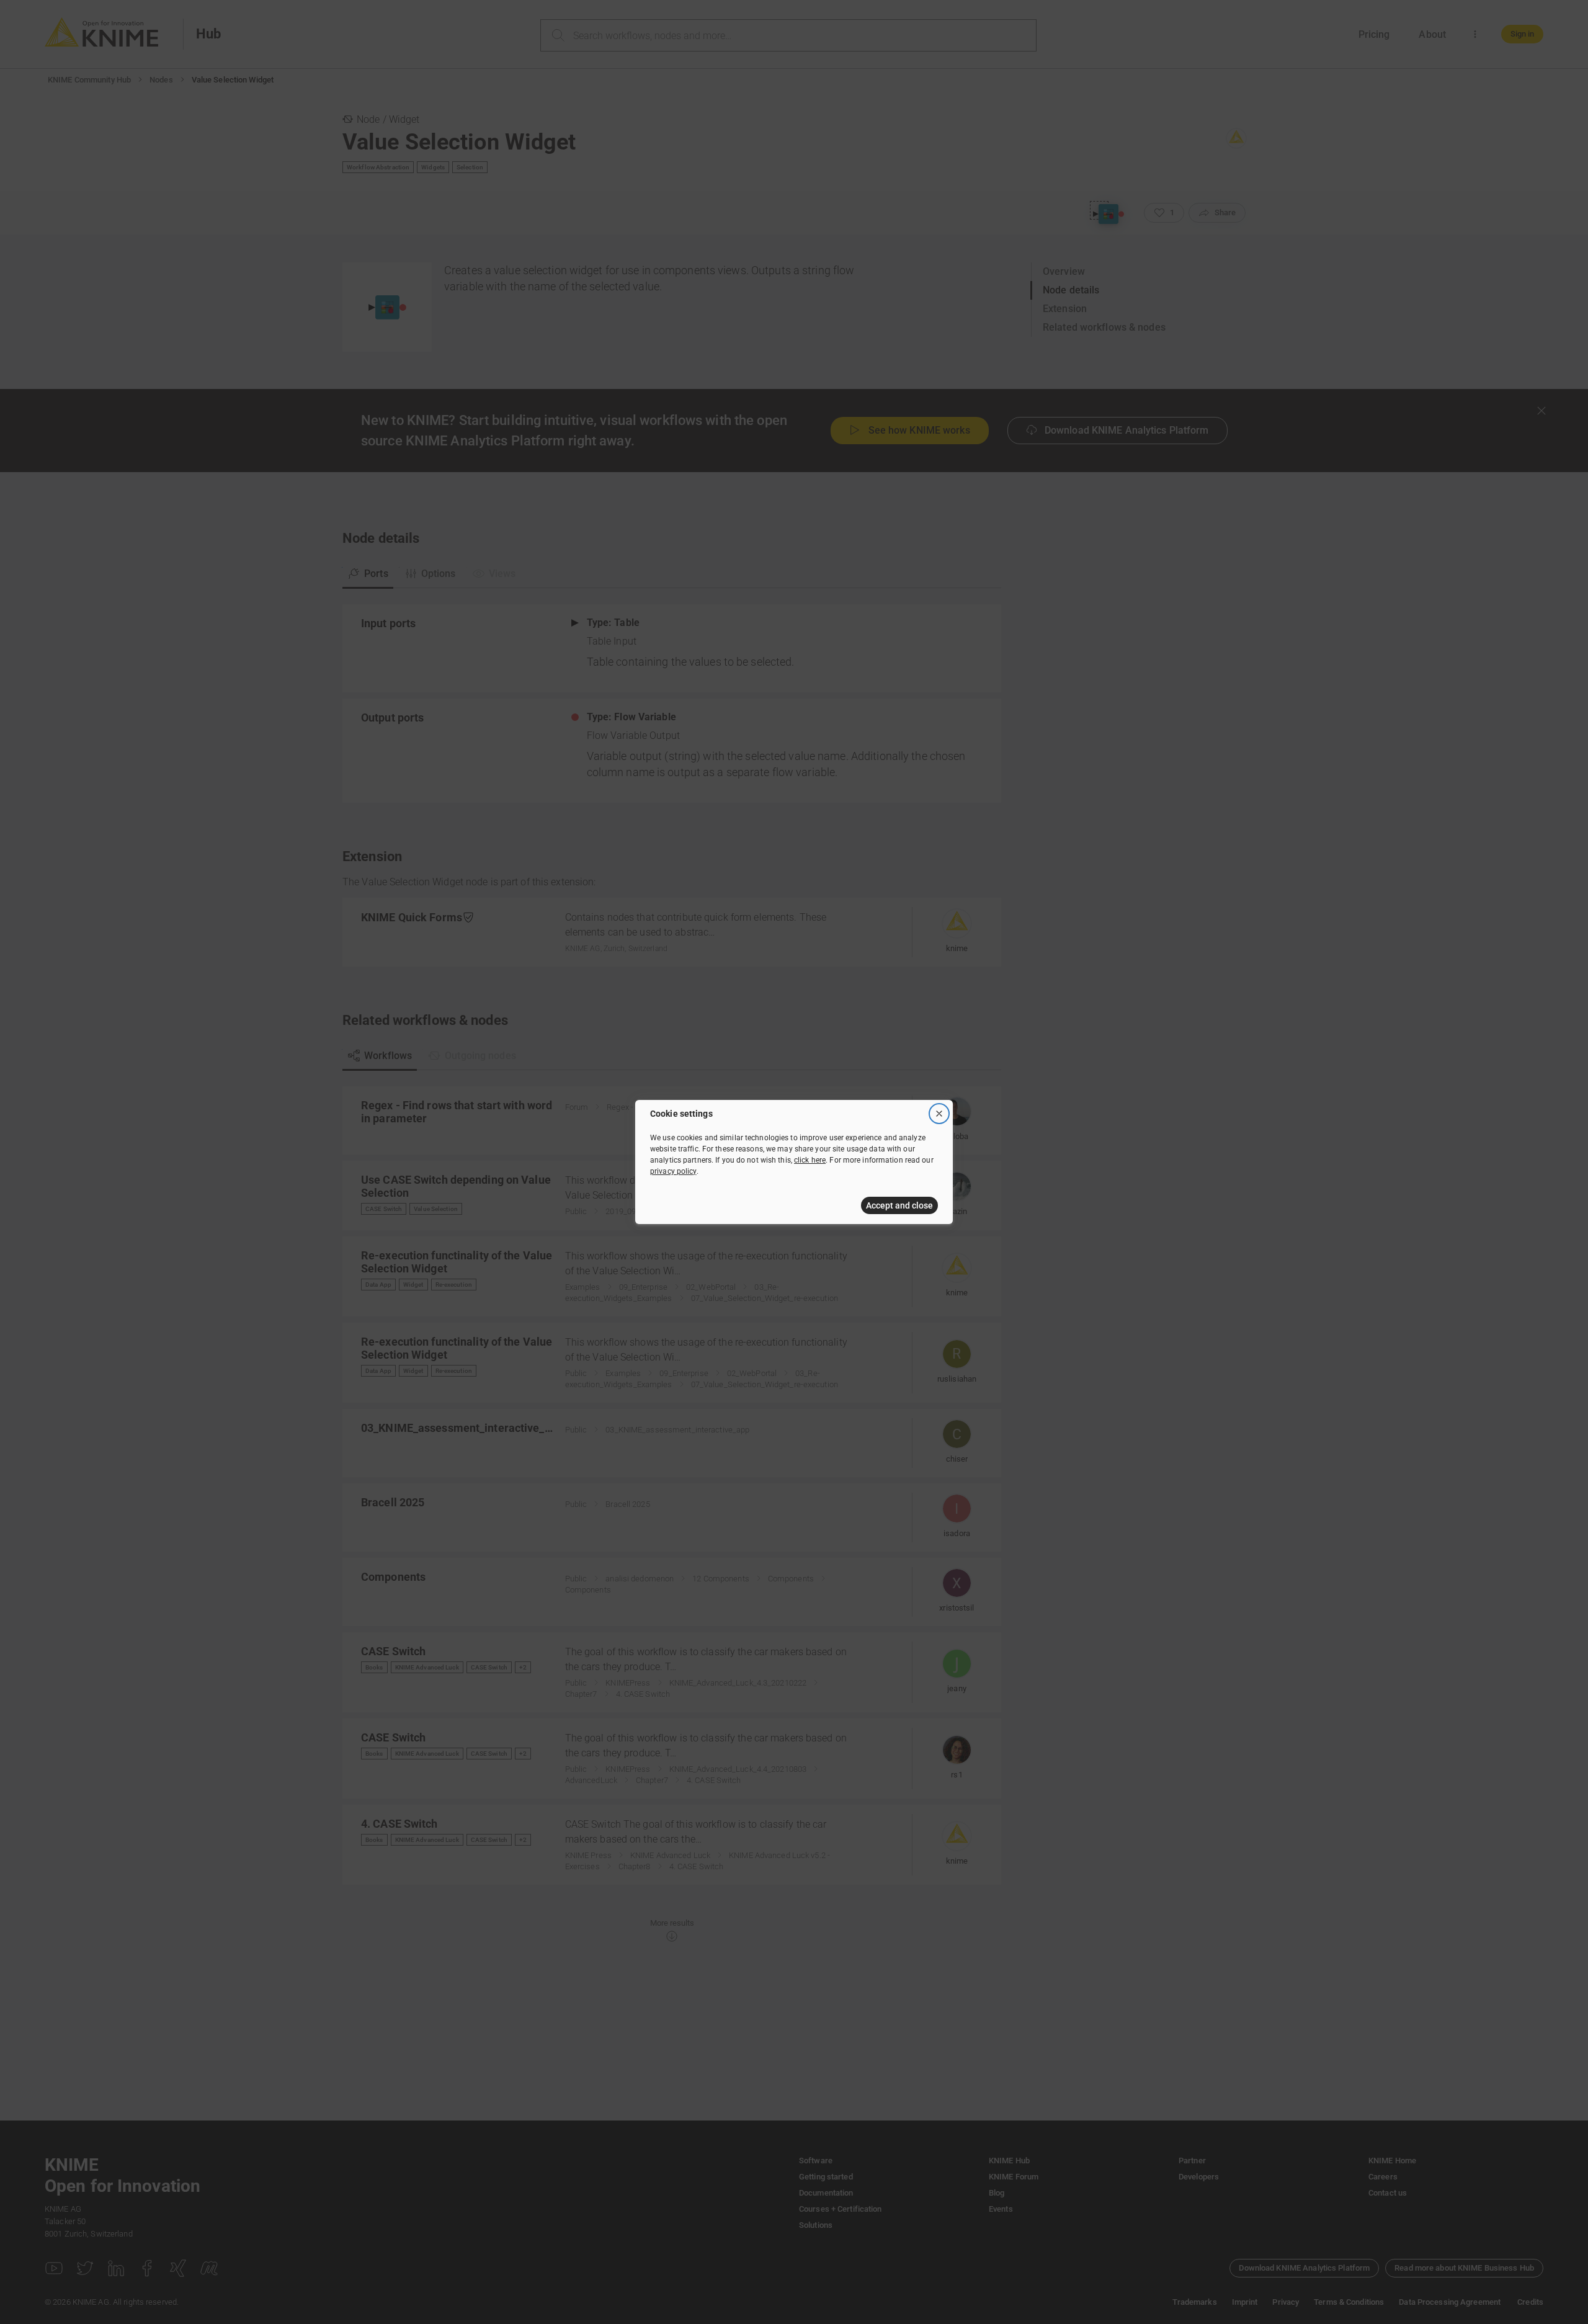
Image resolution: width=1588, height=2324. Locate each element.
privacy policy (673, 1171)
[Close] (939, 1114)
